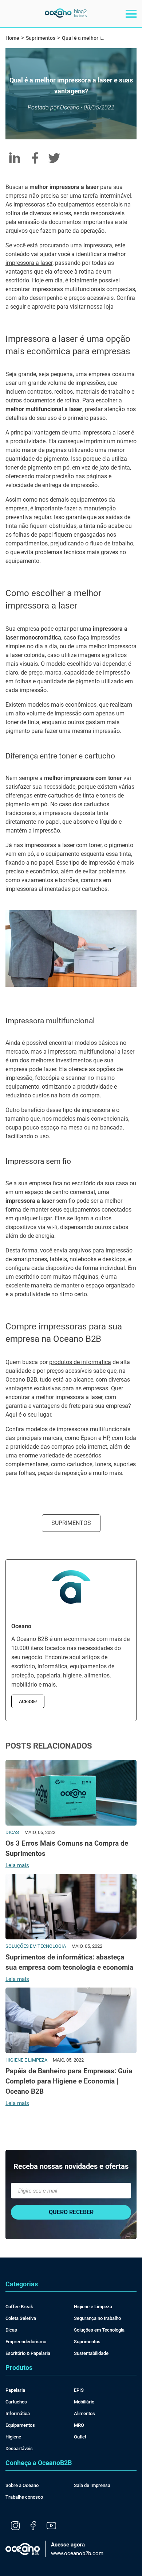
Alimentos (84, 2413)
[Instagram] (15, 2526)
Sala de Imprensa (92, 2485)
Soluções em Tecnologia (99, 2330)
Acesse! (28, 1701)
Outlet (80, 2437)
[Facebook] (33, 2526)
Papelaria (15, 2390)
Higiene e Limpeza (93, 2307)
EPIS (79, 2390)
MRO (79, 2425)
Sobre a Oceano (22, 2485)
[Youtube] (51, 2526)
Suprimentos (71, 1523)
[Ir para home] (66, 16)
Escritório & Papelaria (28, 2353)
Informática (18, 2413)
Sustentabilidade (91, 2353)
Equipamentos (20, 2425)
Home (12, 38)
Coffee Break (19, 2307)
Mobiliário (84, 2402)
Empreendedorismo (26, 2342)
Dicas (11, 2330)
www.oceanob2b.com (77, 2549)
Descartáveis (19, 2448)
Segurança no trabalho (97, 2318)
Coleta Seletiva (21, 2318)
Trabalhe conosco (24, 2497)
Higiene (13, 2437)
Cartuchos (16, 2402)
